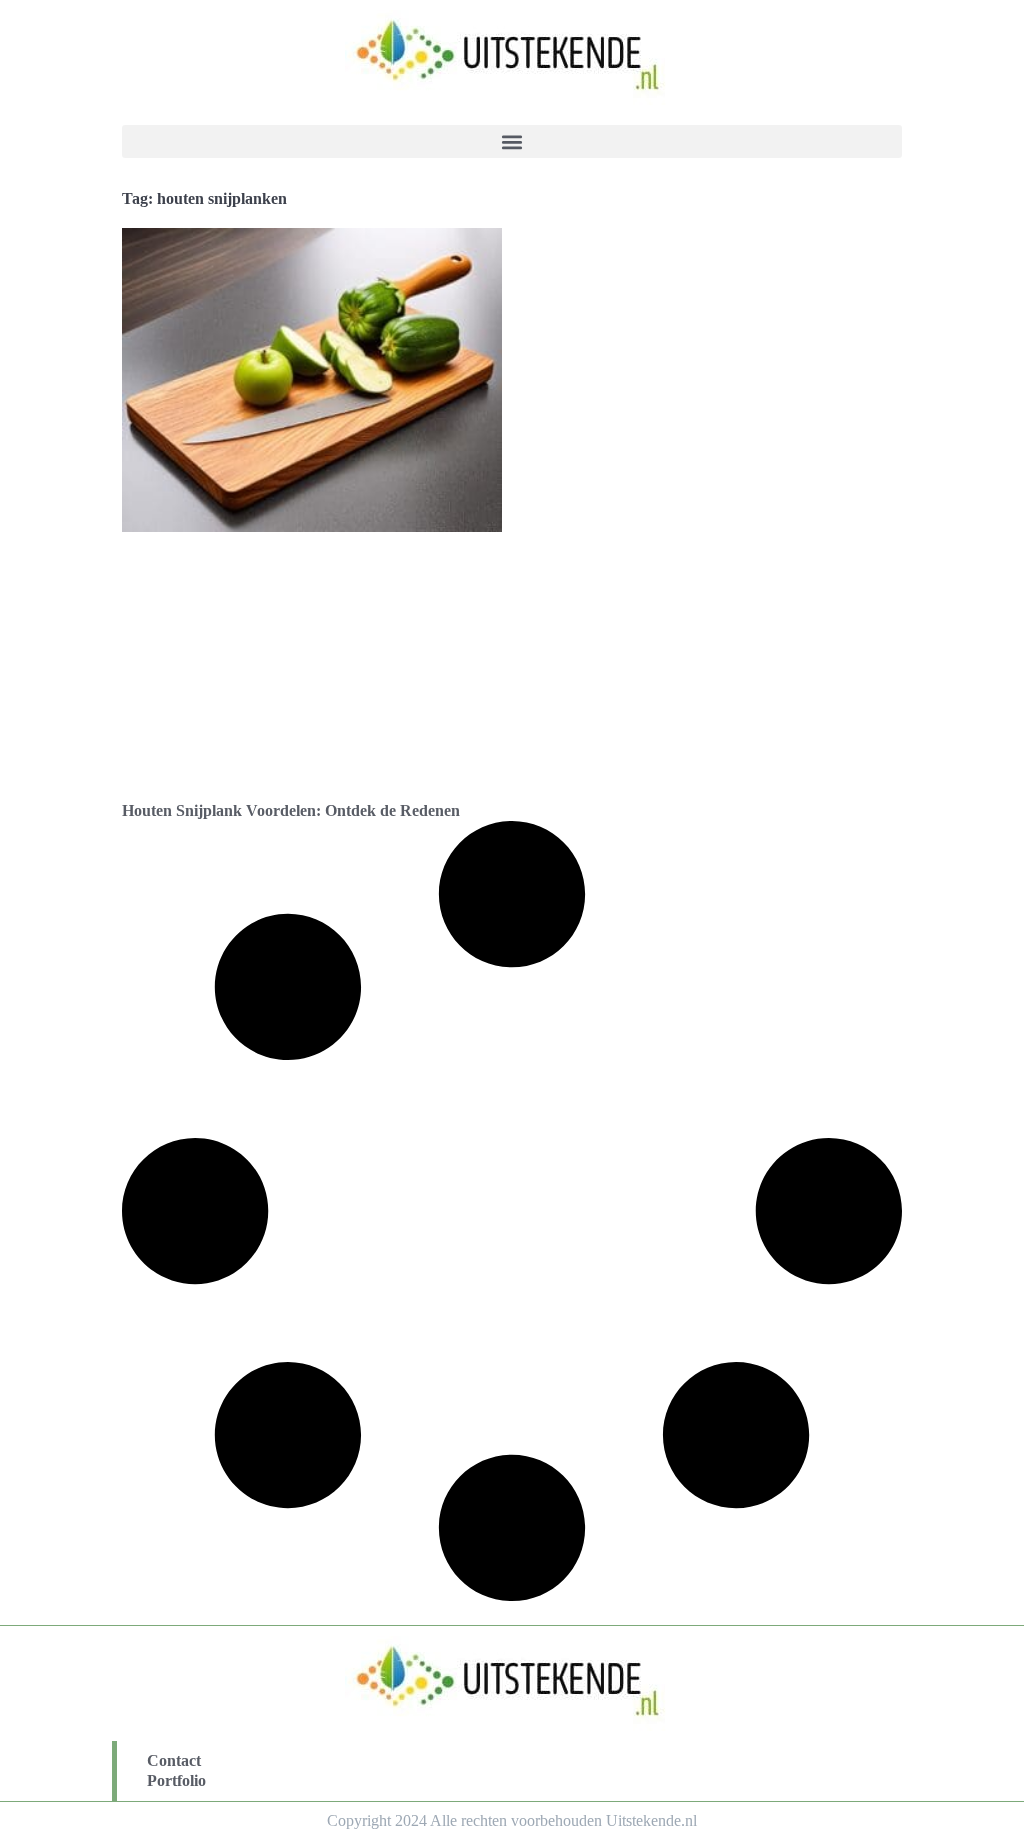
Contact (174, 1760)
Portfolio (176, 1780)
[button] (512, 141)
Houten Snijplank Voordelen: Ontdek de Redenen (291, 810)
